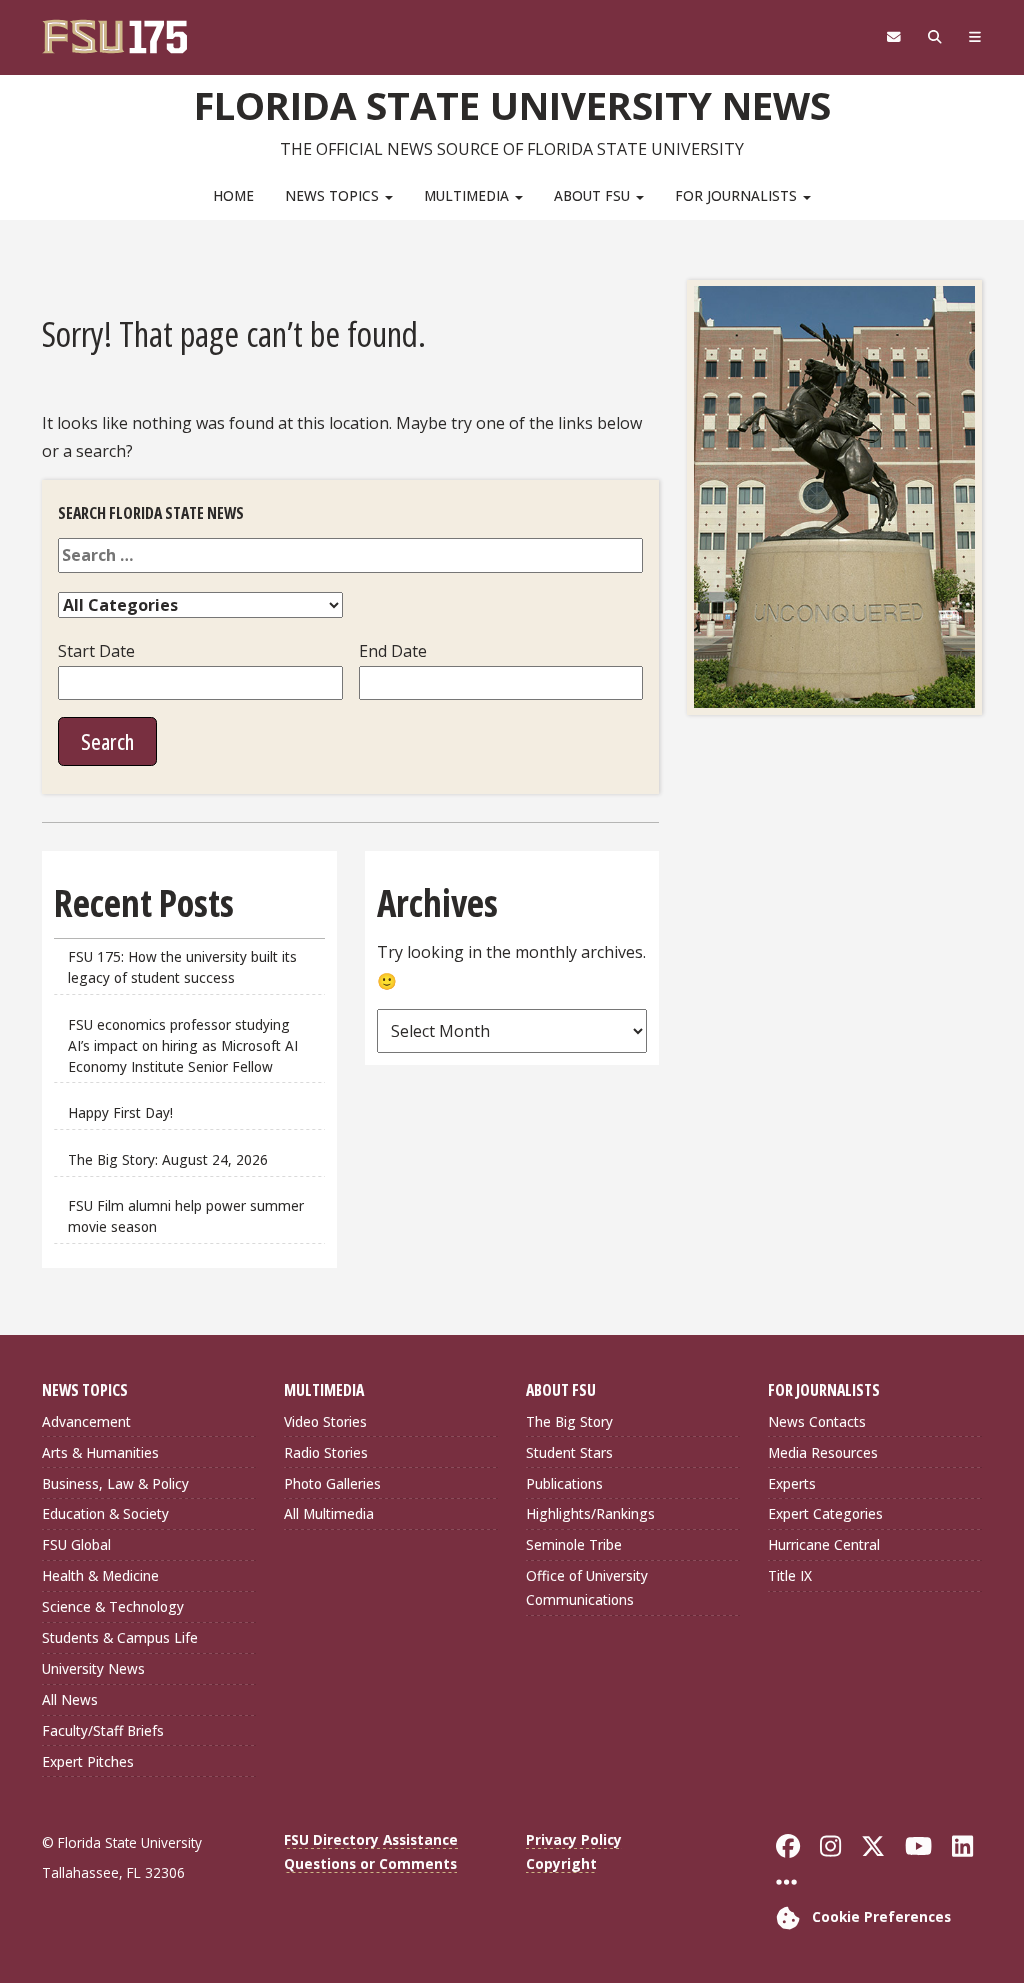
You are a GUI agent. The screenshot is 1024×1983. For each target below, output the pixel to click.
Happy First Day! (120, 1112)
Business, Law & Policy (115, 1483)
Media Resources (823, 1452)
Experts (792, 1483)
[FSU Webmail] (893, 37)
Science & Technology (113, 1606)
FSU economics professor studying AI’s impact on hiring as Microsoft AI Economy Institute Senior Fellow (183, 1045)
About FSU (594, 195)
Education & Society (105, 1513)
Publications (564, 1483)
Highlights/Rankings (590, 1513)
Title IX (790, 1575)
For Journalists (738, 195)
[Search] (934, 37)
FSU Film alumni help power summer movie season (186, 1216)
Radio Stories (326, 1452)
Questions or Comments (370, 1863)
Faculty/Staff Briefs (103, 1730)
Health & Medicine (100, 1575)
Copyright (561, 1863)
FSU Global (76, 1544)
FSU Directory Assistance (371, 1839)
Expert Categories (825, 1513)
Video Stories (325, 1421)
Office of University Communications (587, 1587)
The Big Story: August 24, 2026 (168, 1159)
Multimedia (468, 195)
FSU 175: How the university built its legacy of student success (182, 967)
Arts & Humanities (100, 1452)
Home (233, 195)
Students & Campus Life (120, 1637)
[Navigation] (974, 37)
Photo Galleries (332, 1483)
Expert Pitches (88, 1761)
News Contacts (817, 1421)
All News (70, 1699)
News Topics (334, 195)
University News (93, 1668)
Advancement (86, 1421)
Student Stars (569, 1452)
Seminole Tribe (574, 1544)
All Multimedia (329, 1513)
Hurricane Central (824, 1544)
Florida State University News (512, 105)
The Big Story (569, 1421)
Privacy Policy (574, 1839)
